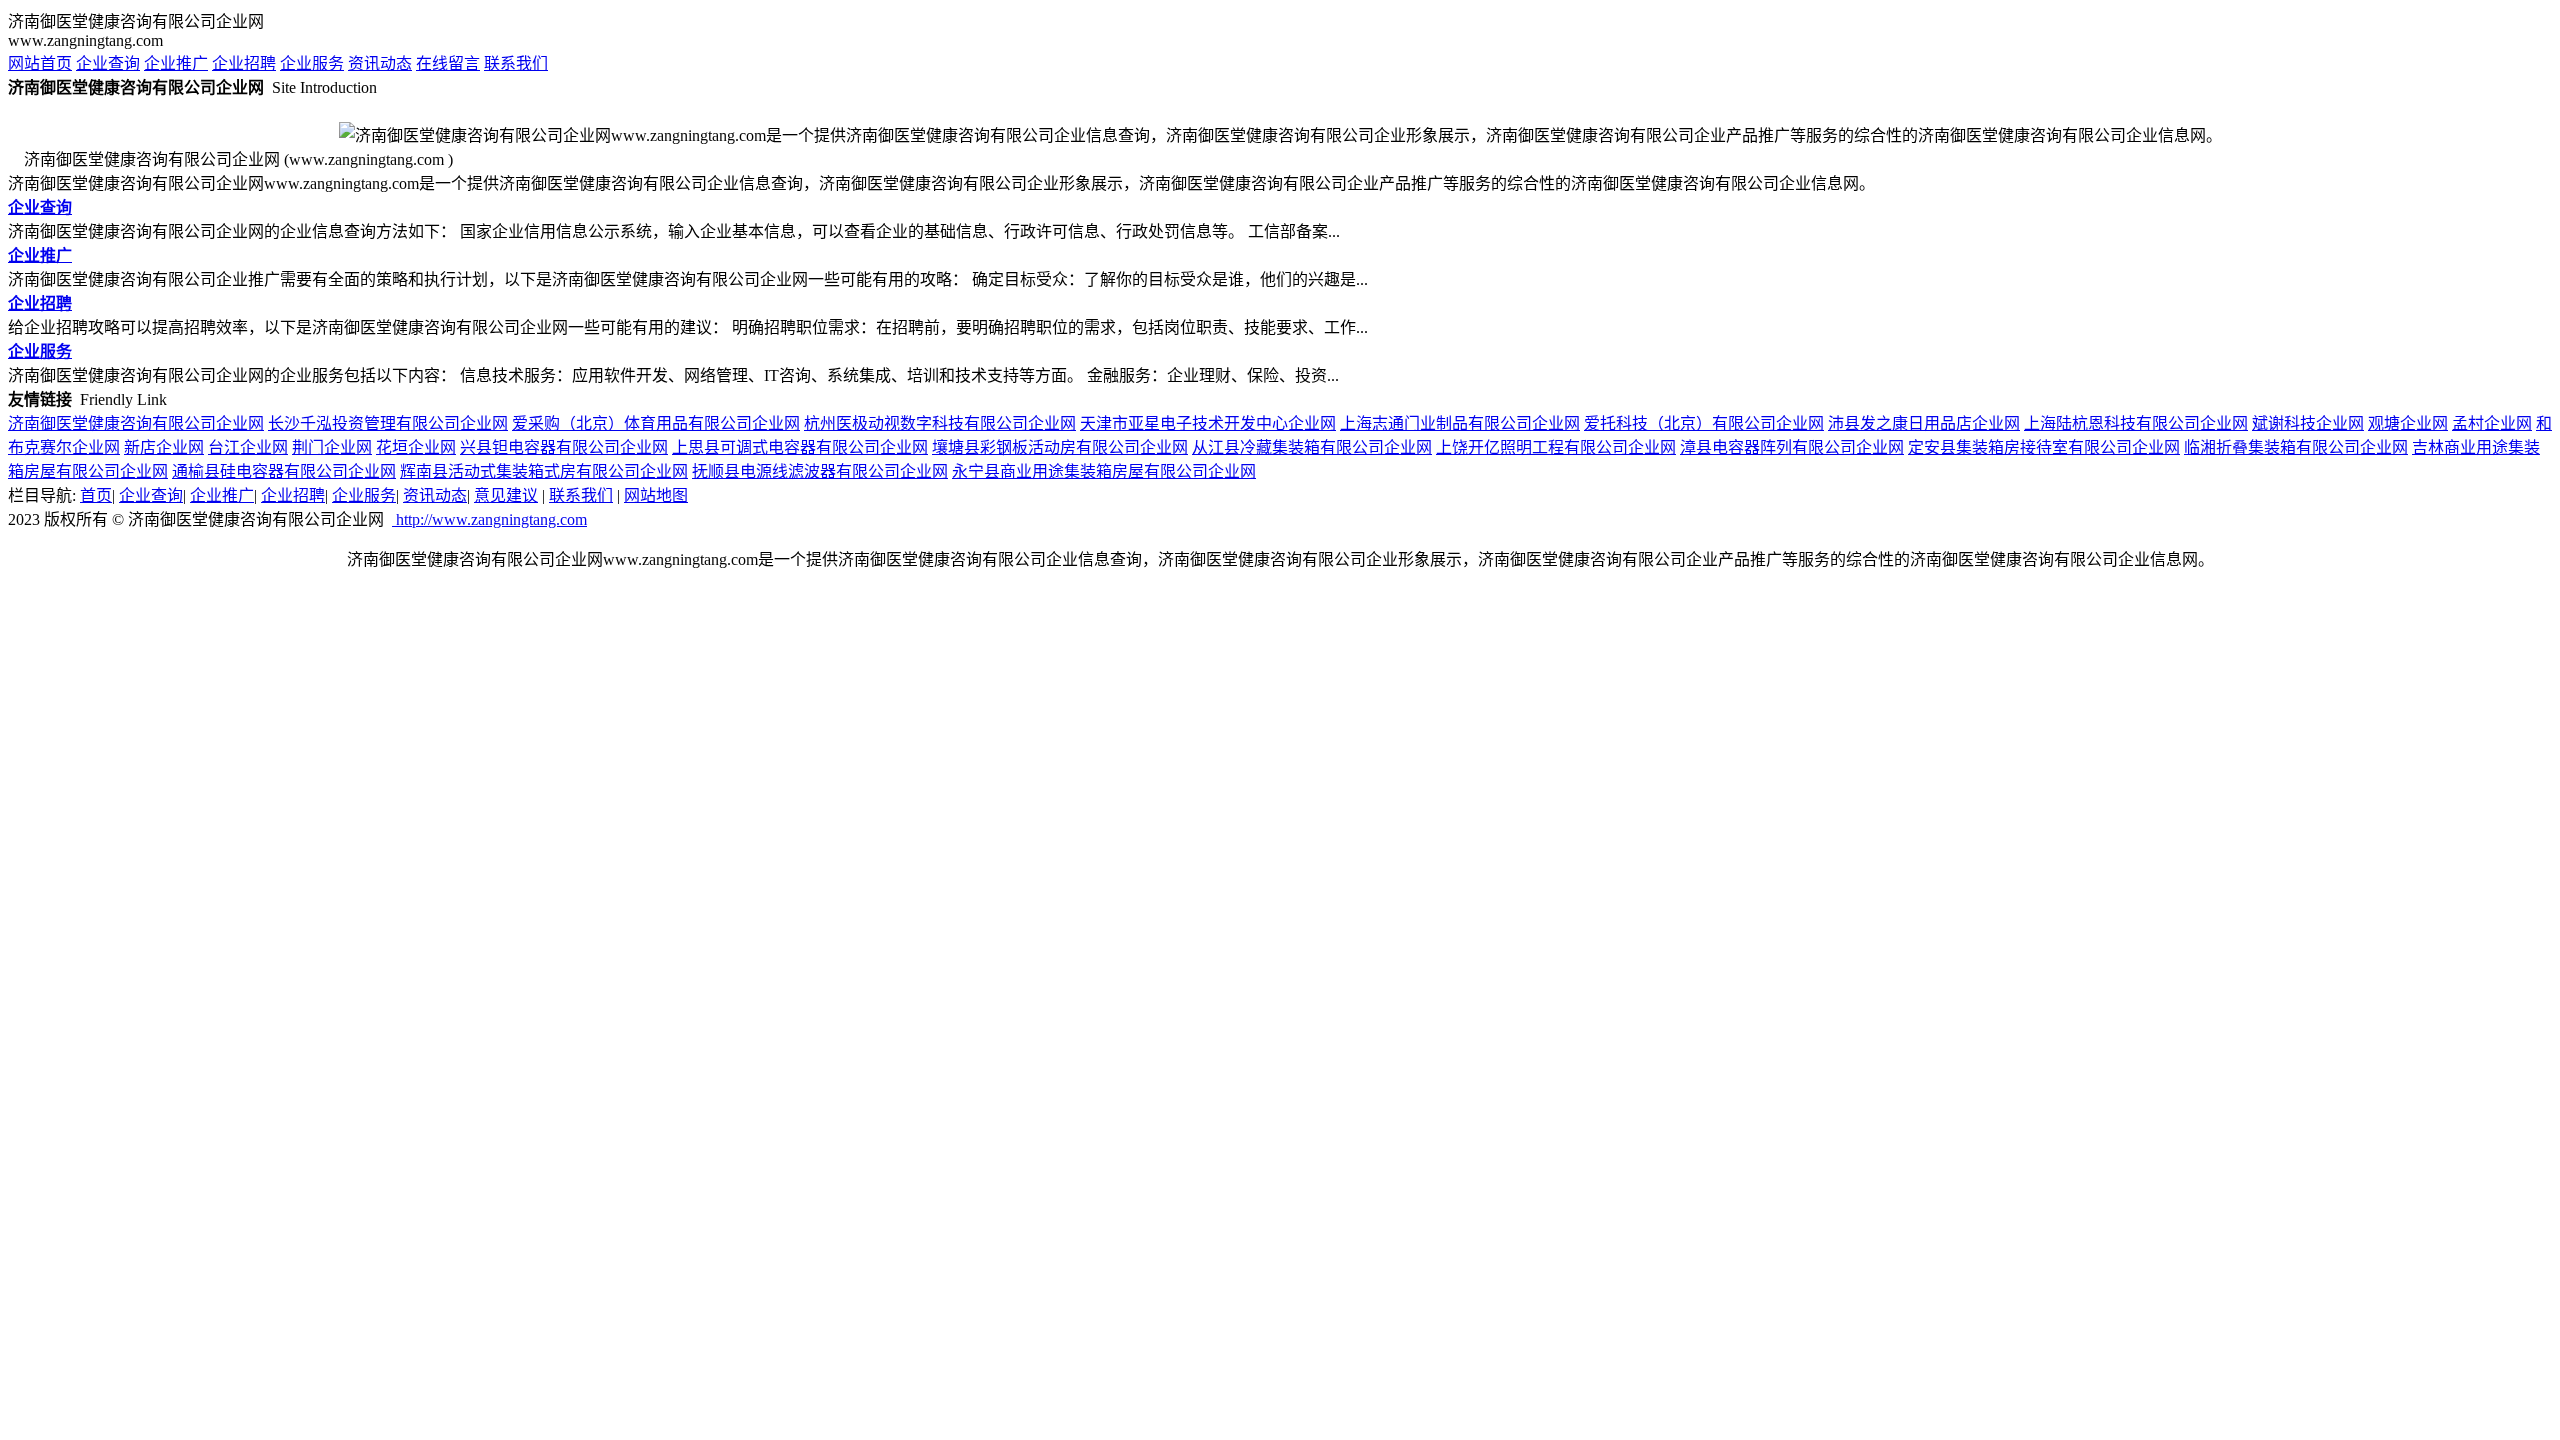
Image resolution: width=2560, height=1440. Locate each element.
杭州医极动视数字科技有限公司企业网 (940, 423)
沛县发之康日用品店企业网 (1924, 423)
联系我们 (516, 63)
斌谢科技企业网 (2308, 423)
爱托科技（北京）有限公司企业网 (1704, 423)
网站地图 (656, 495)
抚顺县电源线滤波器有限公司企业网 (820, 471)
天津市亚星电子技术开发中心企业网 (1208, 423)
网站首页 (40, 63)
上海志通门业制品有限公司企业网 (1460, 423)
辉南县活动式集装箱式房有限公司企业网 (544, 471)
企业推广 (176, 63)
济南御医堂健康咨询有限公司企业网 (136, 423)
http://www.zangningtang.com (489, 519)
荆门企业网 (332, 447)
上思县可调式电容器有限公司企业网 (800, 447)
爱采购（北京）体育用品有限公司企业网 (656, 423)
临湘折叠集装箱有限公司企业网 (2296, 447)
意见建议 (506, 495)
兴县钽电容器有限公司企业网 (564, 447)
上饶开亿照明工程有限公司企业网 (1556, 447)
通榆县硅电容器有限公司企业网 (284, 471)
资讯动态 (380, 63)
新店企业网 (164, 447)
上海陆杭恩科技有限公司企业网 (2136, 423)
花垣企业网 (416, 447)
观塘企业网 (2408, 423)
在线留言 (448, 63)
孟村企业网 (2492, 423)
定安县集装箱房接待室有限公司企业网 (2044, 447)
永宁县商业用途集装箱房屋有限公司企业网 (1104, 471)
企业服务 (312, 63)
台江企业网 (248, 447)
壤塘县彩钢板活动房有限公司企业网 (1060, 447)
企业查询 (108, 63)
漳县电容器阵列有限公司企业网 (1792, 447)
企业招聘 (244, 63)
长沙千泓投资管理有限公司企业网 (388, 423)
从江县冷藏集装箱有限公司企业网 (1312, 447)
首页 (96, 495)
